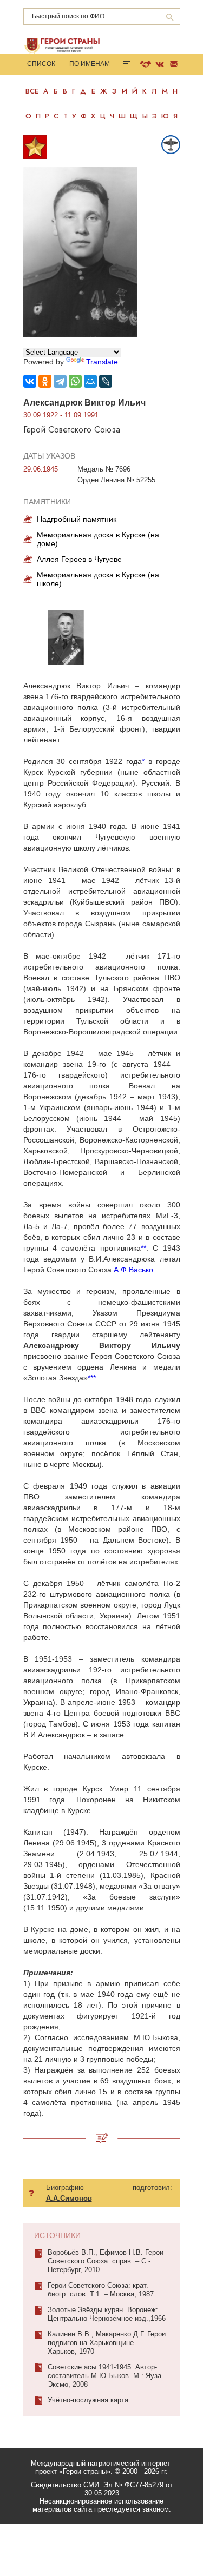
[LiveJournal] (106, 381)
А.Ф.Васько (133, 1270)
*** (92, 1378)
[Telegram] (60, 381)
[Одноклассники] (45, 381)
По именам (90, 64)
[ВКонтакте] (30, 381)
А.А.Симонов (69, 2198)
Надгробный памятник (77, 519)
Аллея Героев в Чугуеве (79, 559)
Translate (102, 362)
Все (32, 91)
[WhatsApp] (75, 381)
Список (41, 64)
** (143, 1248)
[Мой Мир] (90, 381)
